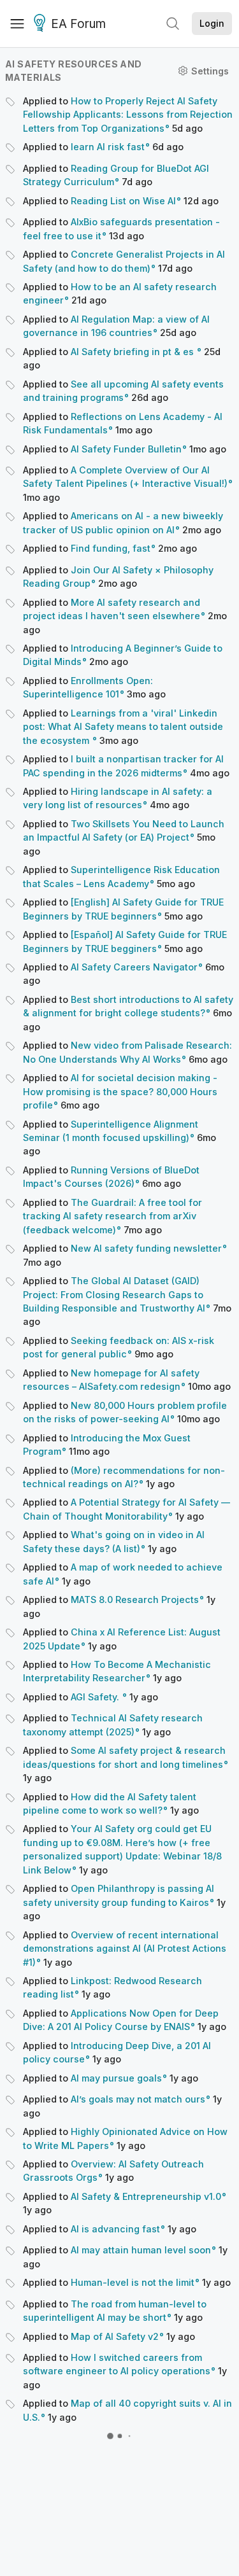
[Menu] (17, 24)
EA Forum (78, 24)
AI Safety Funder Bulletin (126, 449)
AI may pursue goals (116, 2078)
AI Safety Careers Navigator (134, 967)
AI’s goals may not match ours (138, 2099)
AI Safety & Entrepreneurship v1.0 (146, 2196)
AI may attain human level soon (141, 2250)
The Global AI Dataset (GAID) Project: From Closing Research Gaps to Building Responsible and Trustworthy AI (114, 1294)
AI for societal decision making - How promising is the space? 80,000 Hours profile (120, 1091)
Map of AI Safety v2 (115, 2336)
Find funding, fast (111, 548)
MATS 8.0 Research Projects (135, 1599)
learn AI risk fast (108, 147)
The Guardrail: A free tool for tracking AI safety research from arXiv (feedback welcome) (112, 1216)
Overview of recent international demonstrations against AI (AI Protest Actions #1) (125, 1949)
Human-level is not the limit (133, 2282)
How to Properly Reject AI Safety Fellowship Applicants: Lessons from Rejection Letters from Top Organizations (128, 115)
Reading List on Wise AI (123, 201)
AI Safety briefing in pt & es (134, 352)
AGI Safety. (96, 1697)
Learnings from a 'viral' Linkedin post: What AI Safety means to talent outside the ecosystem (123, 727)
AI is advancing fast (115, 2229)
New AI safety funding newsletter (146, 1248)
